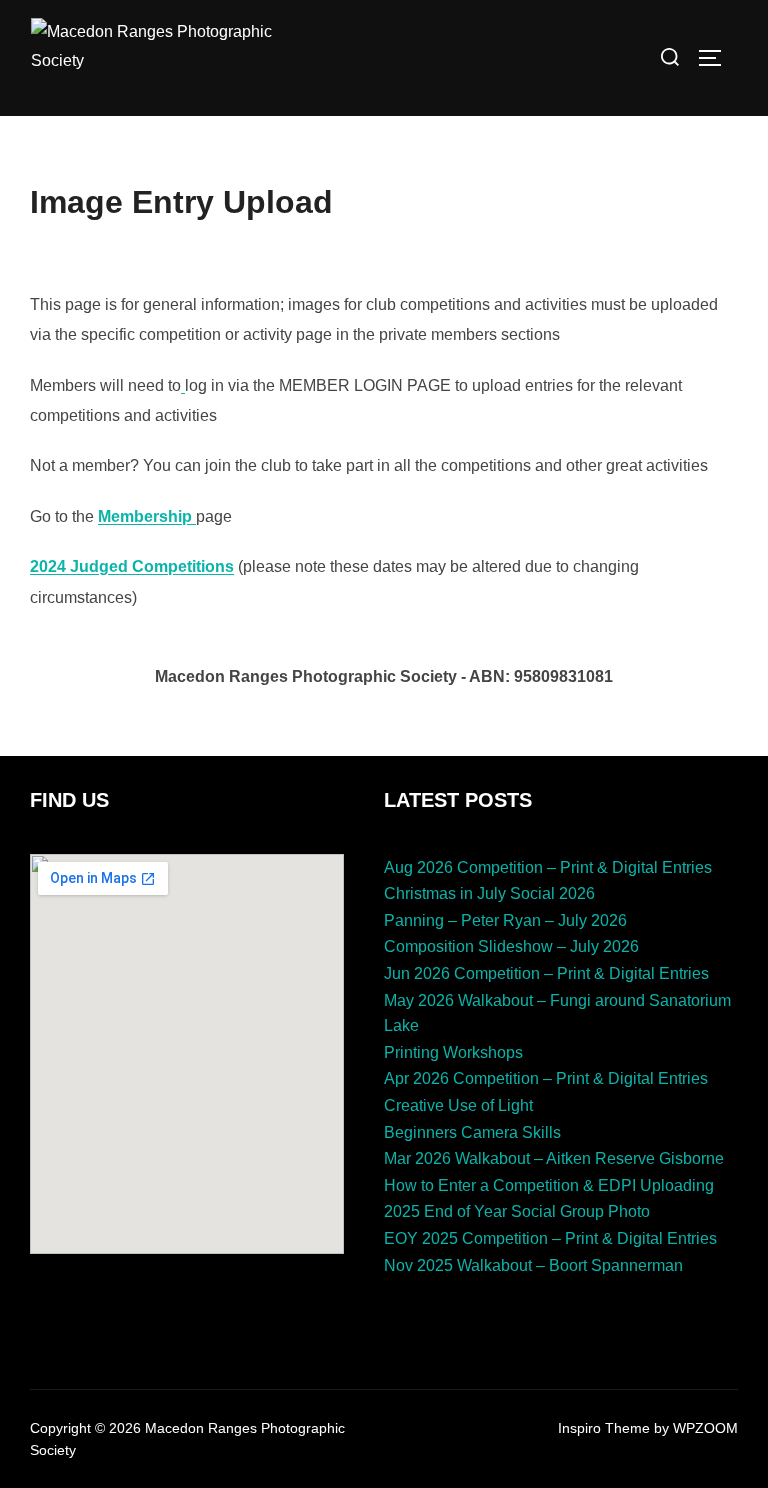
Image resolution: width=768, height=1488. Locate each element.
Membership (145, 516)
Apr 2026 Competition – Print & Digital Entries (546, 1078)
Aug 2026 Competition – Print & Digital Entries (548, 867)
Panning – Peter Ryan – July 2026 (505, 920)
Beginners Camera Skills (472, 1132)
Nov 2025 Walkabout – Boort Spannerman (533, 1265)
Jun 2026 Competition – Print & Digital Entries (546, 973)
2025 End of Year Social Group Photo (517, 1211)
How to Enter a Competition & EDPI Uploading (549, 1185)
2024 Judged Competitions (132, 566)
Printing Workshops (453, 1052)
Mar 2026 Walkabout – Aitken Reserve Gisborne (554, 1158)
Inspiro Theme (604, 1428)
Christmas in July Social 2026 (489, 893)
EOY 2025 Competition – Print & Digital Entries (550, 1238)
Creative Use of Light (458, 1105)
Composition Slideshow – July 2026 (511, 946)
